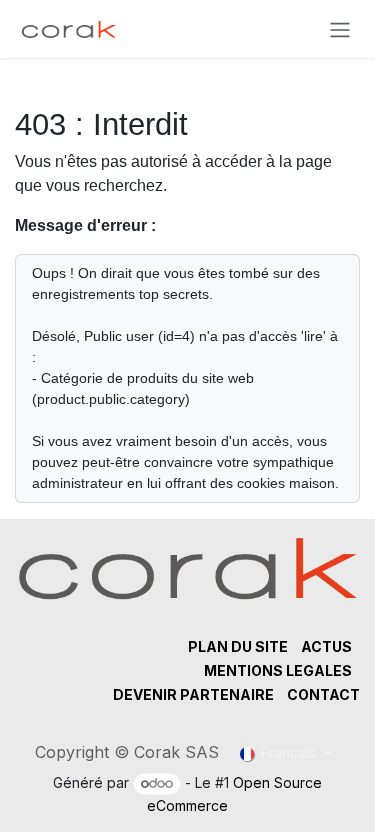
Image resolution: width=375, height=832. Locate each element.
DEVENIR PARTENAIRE (193, 694)
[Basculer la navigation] (340, 29)
